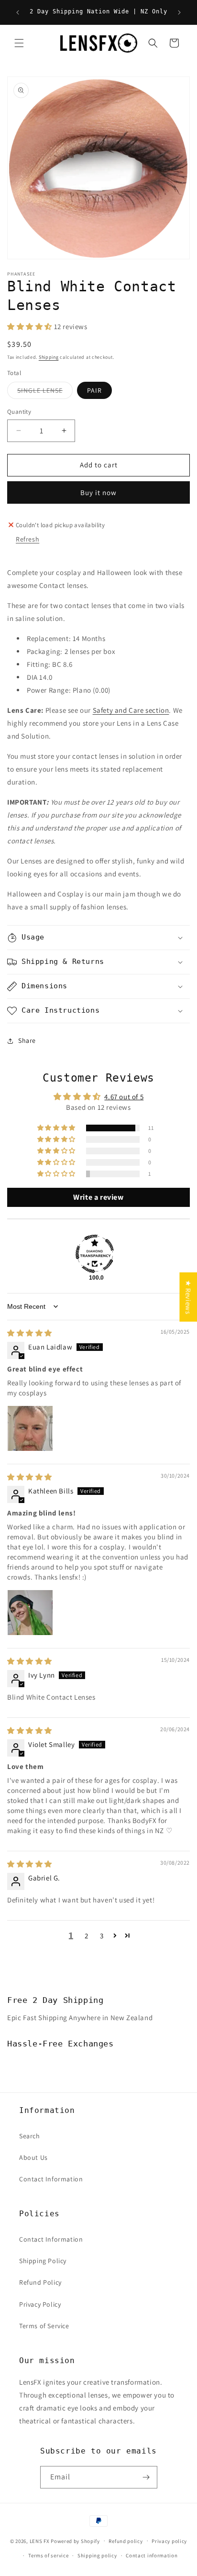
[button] (19, 43)
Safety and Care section (131, 710)
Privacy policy (169, 2541)
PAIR (94, 390)
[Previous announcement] (18, 12)
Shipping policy (97, 2555)
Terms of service (48, 2555)
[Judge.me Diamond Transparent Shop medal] (95, 1254)
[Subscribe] (146, 2477)
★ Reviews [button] (188, 1297)
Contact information (152, 2555)
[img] (30, 1333)
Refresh (27, 539)
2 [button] (87, 1936)
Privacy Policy (40, 2304)
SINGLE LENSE (45, 392)
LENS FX (40, 2541)
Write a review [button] (98, 1197)
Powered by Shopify (75, 2541)
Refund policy (126, 2541)
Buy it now (98, 492)
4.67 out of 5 (124, 1097)
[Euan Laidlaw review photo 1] (30, 1428)
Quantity (19, 412)
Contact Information (51, 2179)
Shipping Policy (43, 2261)
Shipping (49, 357)
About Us (33, 2157)
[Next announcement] (179, 12)
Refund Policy (40, 2282)
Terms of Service (44, 2326)
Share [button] (27, 1040)
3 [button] (102, 1936)
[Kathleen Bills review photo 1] (30, 1613)
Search (30, 2136)
